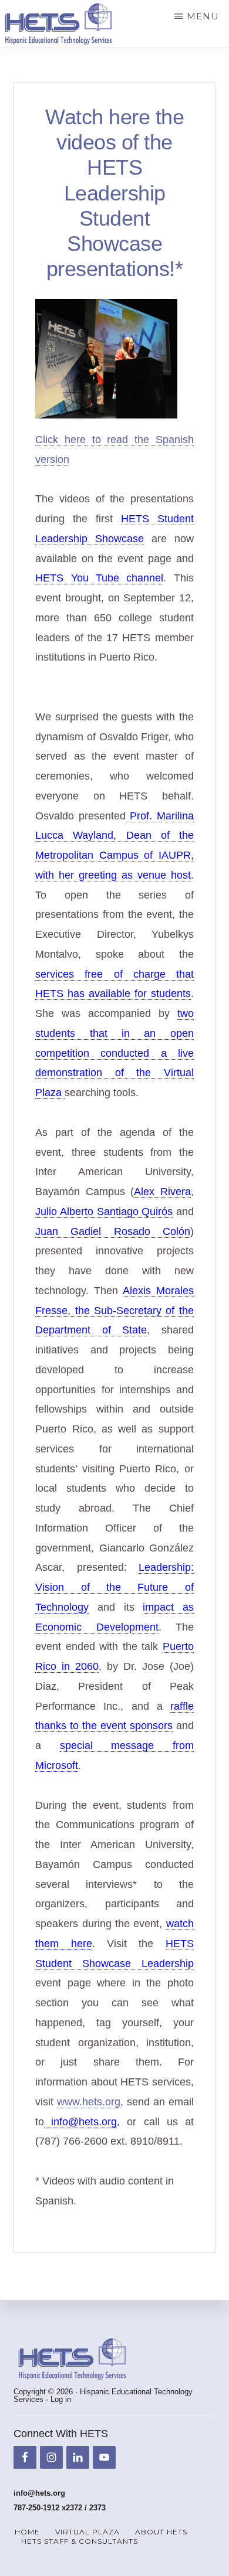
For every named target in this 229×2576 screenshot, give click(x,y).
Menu (203, 16)
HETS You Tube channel (99, 578)
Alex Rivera (162, 1192)
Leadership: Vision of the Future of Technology (114, 1587)
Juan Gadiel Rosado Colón (112, 1231)
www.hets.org (89, 2102)
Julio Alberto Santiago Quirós (104, 1212)
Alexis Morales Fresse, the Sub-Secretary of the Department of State (114, 1311)
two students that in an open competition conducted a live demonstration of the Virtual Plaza (114, 1053)
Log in (61, 2399)
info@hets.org (80, 2122)
